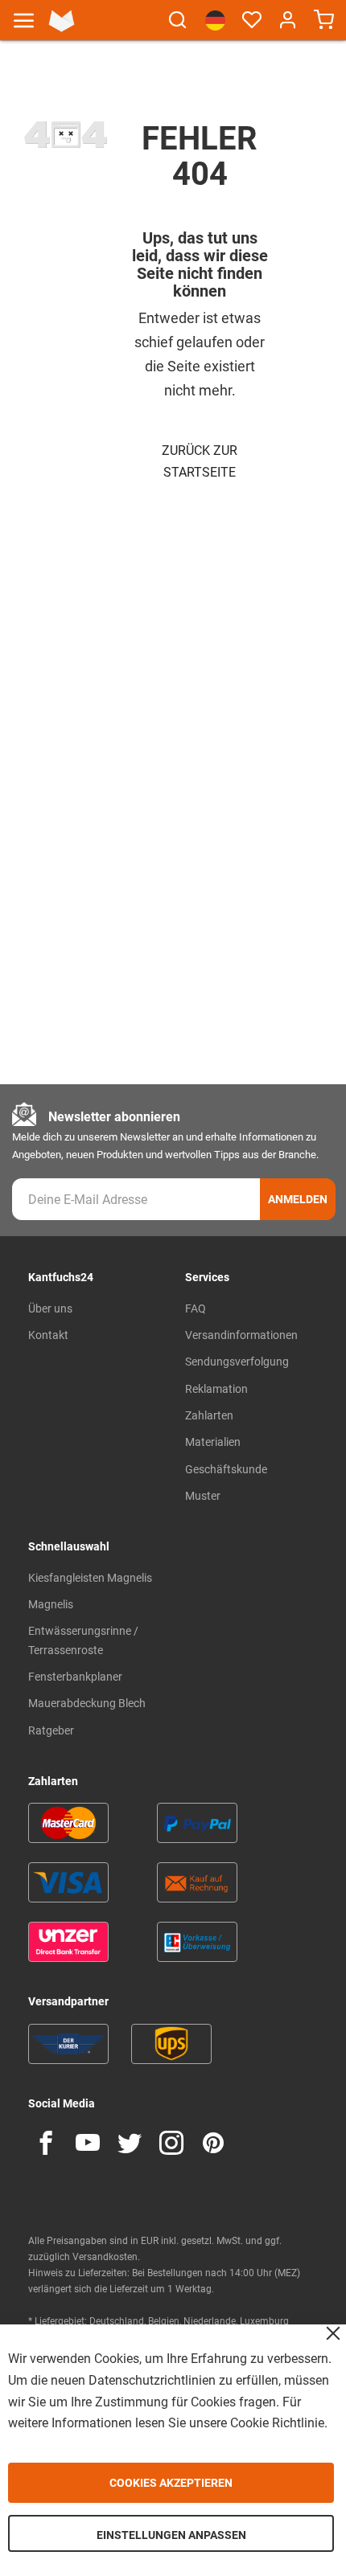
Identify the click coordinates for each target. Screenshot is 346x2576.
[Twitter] (130, 2143)
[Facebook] (46, 2143)
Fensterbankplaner (75, 1677)
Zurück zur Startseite (200, 461)
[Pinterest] (213, 2143)
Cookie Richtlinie (277, 2423)
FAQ (196, 1308)
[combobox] (178, 27)
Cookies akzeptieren (171, 2483)
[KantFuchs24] (62, 21)
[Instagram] (171, 2143)
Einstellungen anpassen (171, 2535)
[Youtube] (88, 2143)
